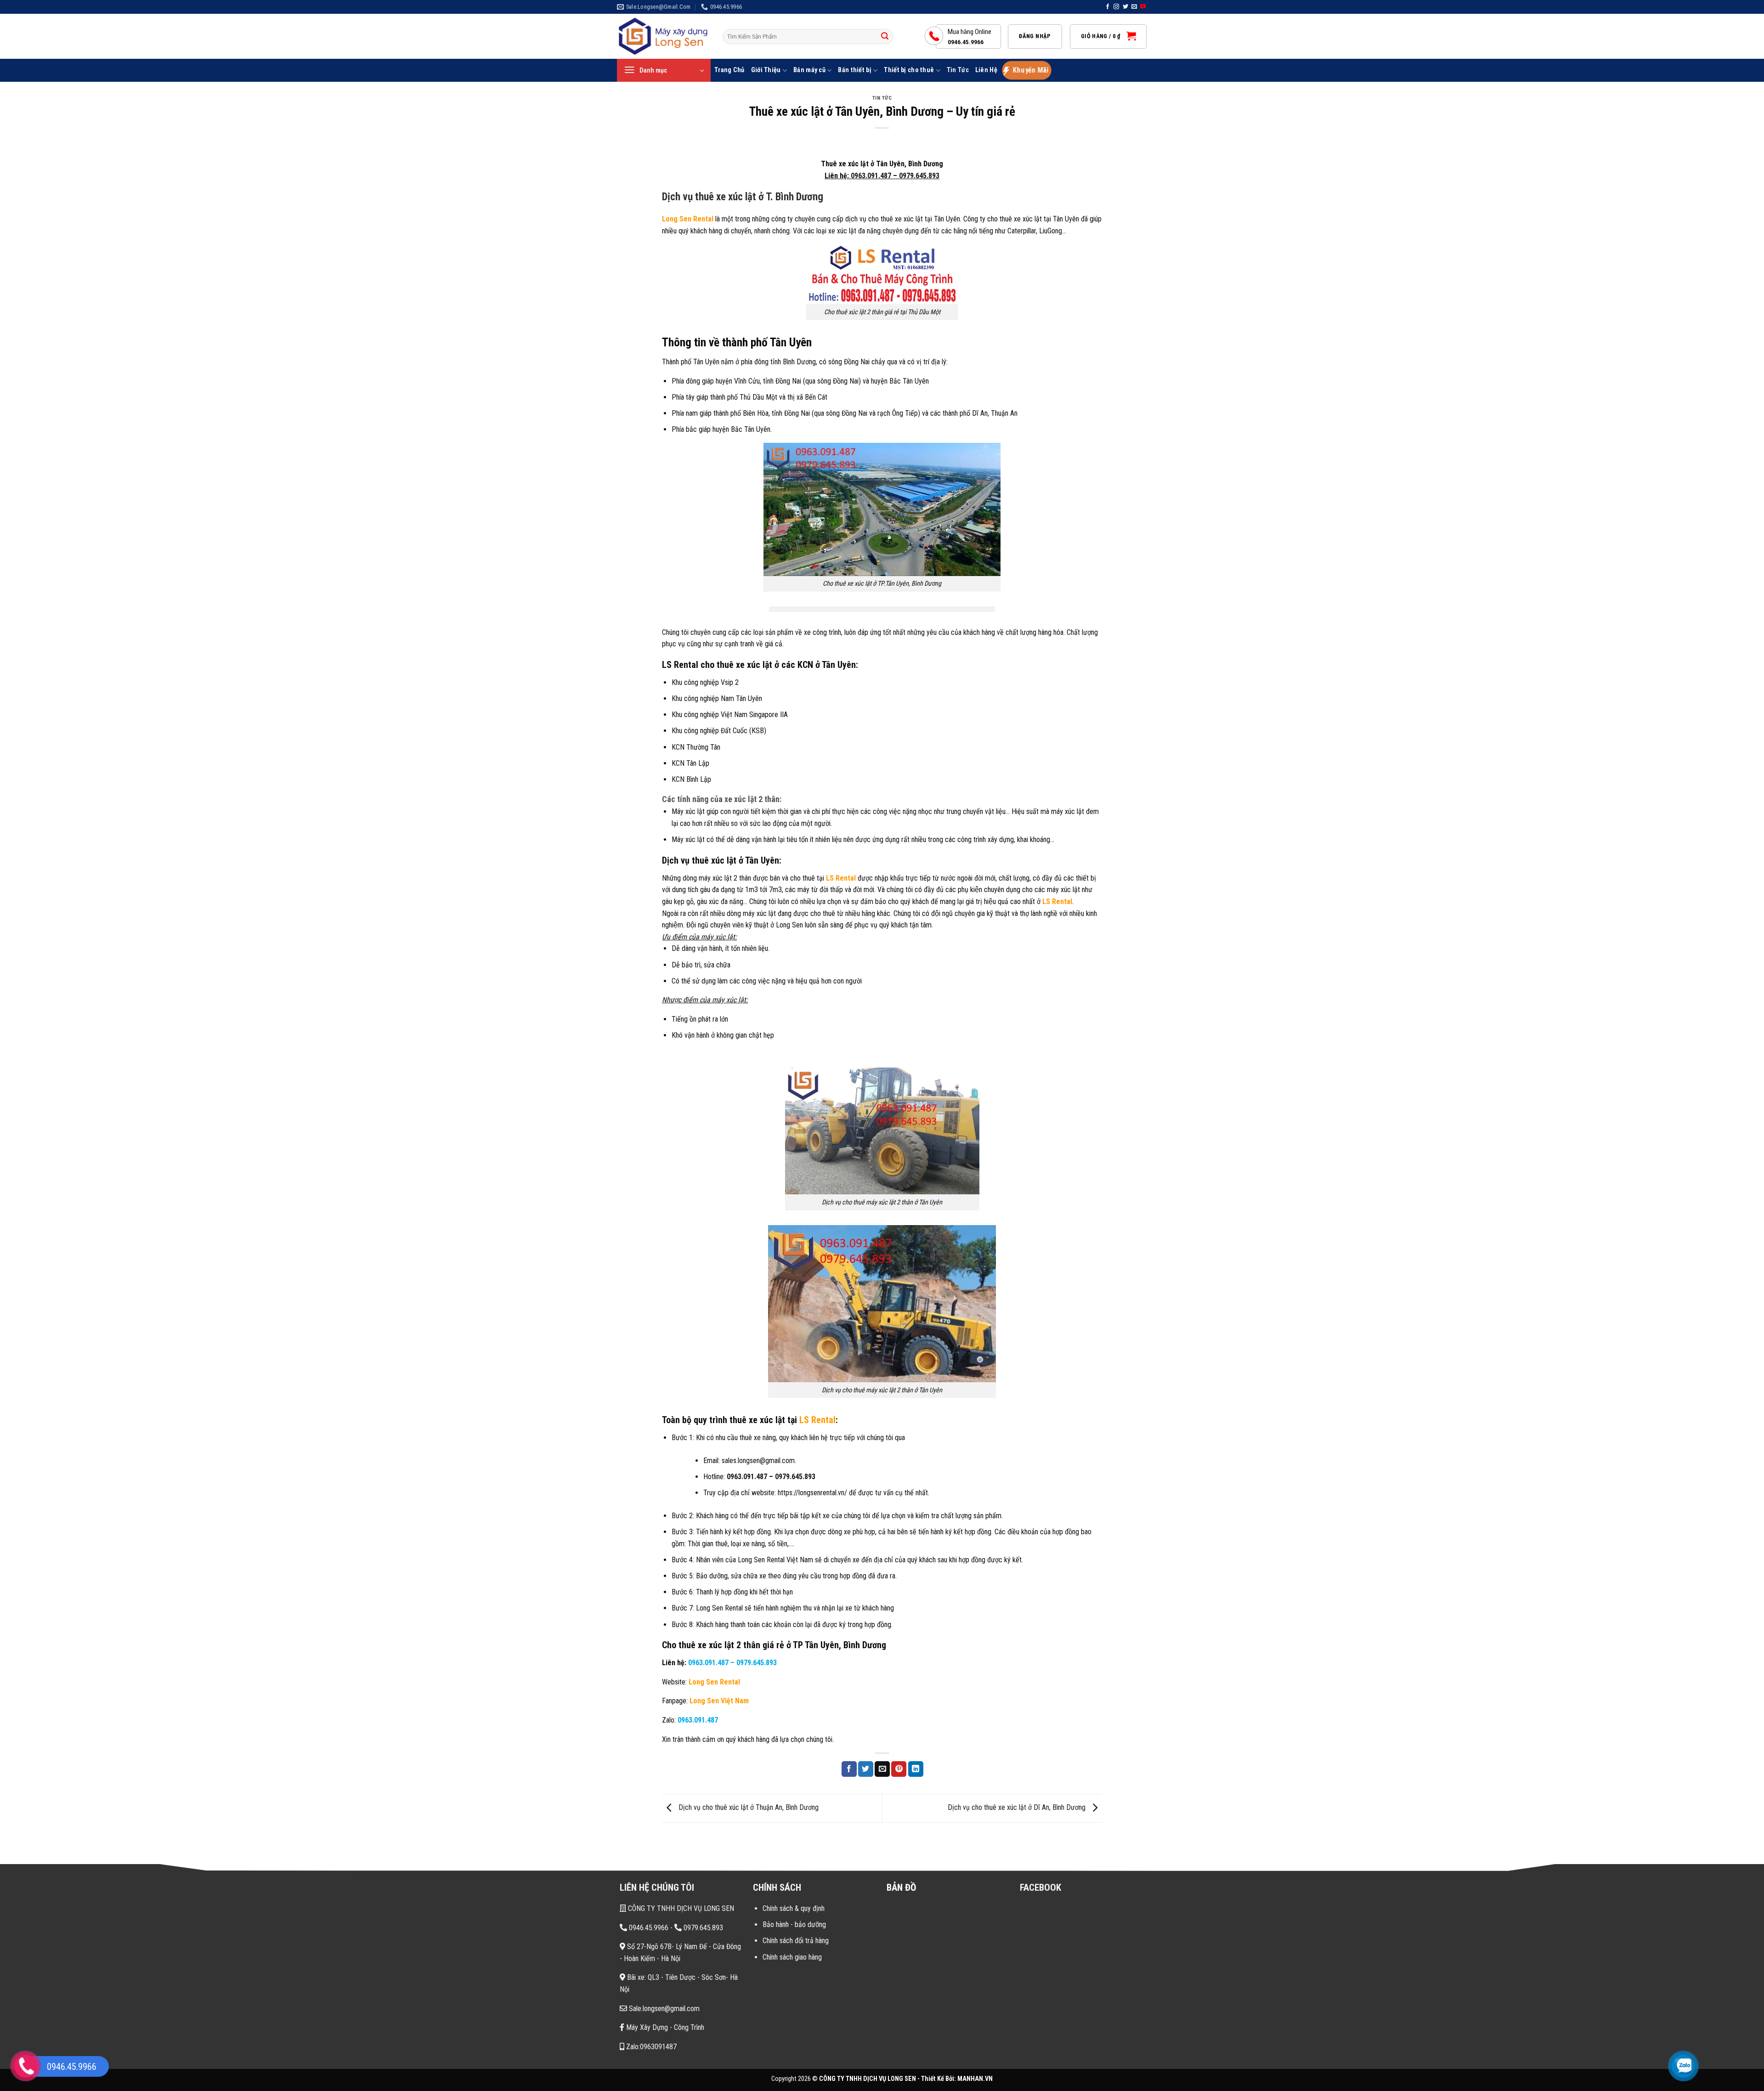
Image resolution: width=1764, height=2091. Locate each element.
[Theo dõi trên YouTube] (1143, 7)
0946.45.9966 (648, 1928)
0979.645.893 (919, 176)
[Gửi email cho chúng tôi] (1134, 7)
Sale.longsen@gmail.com (663, 2009)
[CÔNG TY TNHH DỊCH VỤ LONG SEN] (663, 37)
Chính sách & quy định (794, 1908)
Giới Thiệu (766, 70)
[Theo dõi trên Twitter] (1125, 7)
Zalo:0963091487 (650, 2047)
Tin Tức (958, 70)
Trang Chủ (729, 70)
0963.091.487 (871, 176)
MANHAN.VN (975, 2079)
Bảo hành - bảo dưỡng (794, 1924)
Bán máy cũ (809, 70)
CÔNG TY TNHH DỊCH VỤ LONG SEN (680, 1908)
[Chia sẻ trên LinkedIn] (916, 1769)
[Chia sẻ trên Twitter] (866, 1769)
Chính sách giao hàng (792, 1957)
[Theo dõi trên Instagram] (1116, 7)
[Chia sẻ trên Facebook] (849, 1769)
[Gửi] (885, 37)
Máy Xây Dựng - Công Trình (664, 2027)
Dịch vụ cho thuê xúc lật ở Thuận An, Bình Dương (748, 1808)
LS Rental (841, 878)
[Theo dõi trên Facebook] (1108, 7)
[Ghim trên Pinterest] (899, 1769)
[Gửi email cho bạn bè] (882, 1769)
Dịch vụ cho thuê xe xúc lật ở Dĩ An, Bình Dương (1018, 1808)
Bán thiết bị (854, 70)
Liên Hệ (986, 70)
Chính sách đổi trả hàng (796, 1941)
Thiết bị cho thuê (909, 70)
